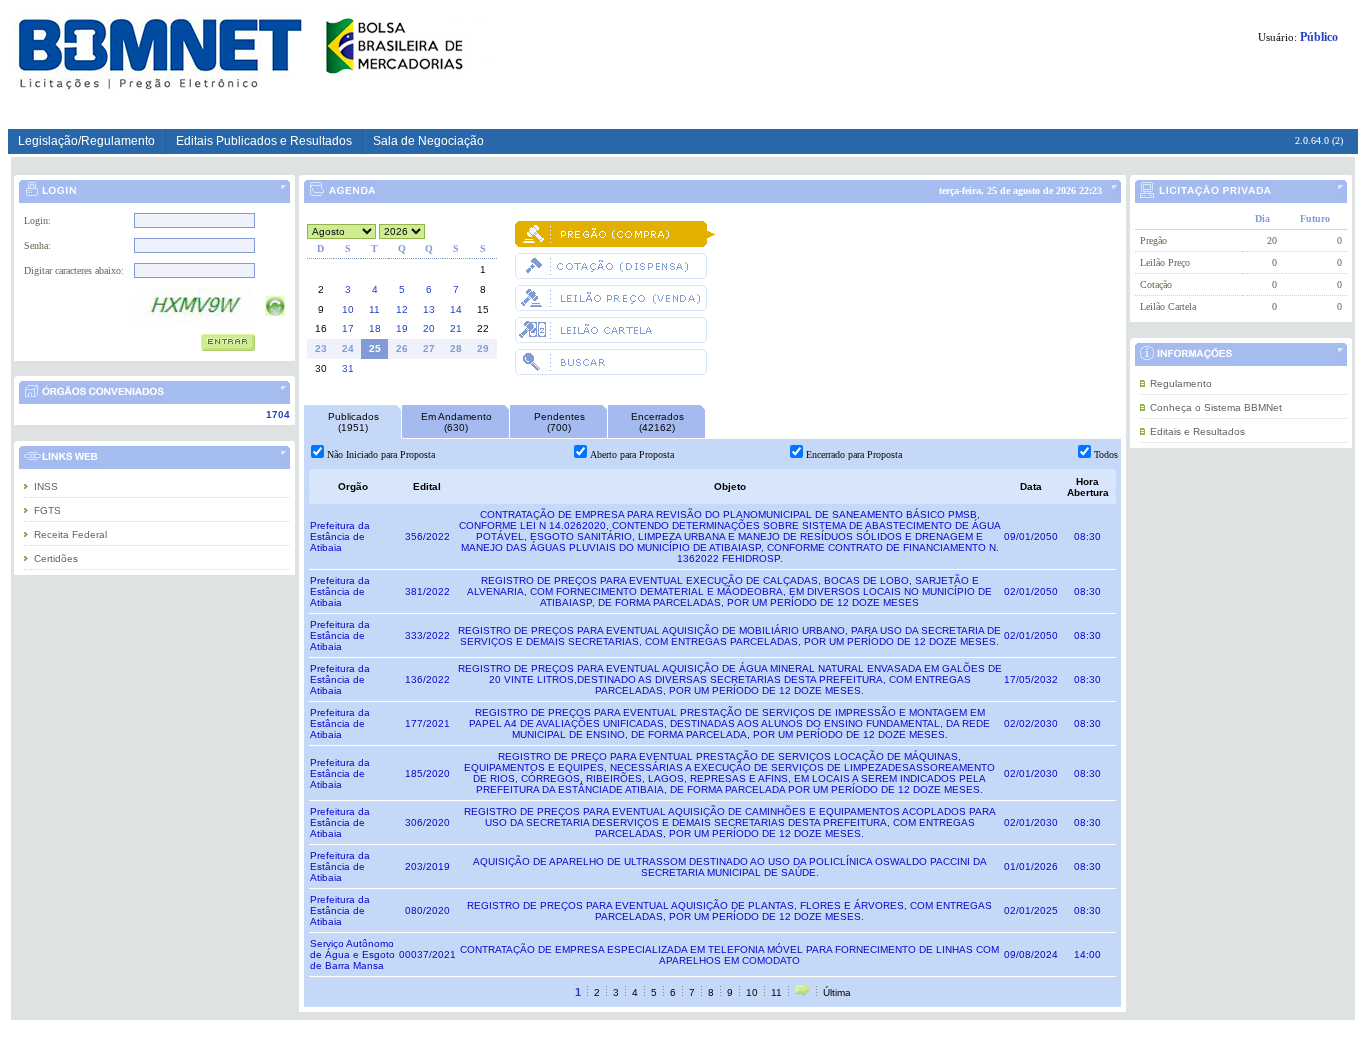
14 (456, 309)
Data (1031, 486)
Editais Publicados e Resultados (264, 141)
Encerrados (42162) (657, 422)
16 (321, 328)
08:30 (1087, 536)
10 (348, 309)
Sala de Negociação (428, 141)
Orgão (353, 486)
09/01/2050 (1031, 536)
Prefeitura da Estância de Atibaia (340, 536)
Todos (1106, 454)
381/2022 (427, 591)
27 (429, 348)
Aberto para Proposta (632, 454)
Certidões (56, 558)
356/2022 (427, 536)
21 (456, 328)
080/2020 (427, 910)
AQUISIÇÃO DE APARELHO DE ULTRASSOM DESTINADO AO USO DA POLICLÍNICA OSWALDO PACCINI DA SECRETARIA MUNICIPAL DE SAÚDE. (730, 867)
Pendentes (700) (559, 422)
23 (321, 348)
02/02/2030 (1031, 723)
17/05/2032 (1031, 679)
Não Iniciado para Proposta (381, 454)
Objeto (730, 486)
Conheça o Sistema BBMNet (1216, 407)
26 (402, 348)
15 (483, 309)
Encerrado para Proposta (854, 454)
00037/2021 (427, 954)
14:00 (1087, 954)
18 (375, 328)
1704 (278, 414)
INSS (46, 486)
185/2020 (427, 773)
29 (483, 348)
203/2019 (427, 866)
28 (456, 348)
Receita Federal (70, 534)
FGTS (47, 510)
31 (348, 368)
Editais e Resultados (1197, 431)
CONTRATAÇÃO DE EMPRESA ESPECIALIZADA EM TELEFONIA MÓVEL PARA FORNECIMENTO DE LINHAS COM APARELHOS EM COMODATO (729, 955)
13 (429, 309)
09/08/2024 (1031, 954)
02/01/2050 (1031, 591)
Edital (427, 486)
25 (375, 348)
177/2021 (427, 723)
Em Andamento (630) (456, 422)
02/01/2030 (1031, 773)
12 (402, 309)
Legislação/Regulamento (86, 141)
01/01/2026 (1031, 866)
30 (321, 368)
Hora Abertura (1088, 487)
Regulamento (1181, 383)
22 (483, 328)
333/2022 (427, 635)
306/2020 (427, 822)
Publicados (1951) (353, 422)
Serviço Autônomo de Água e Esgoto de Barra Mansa (352, 954)
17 (348, 328)
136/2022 (427, 679)
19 (402, 328)
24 (348, 348)
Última (837, 992)
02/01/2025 (1031, 910)
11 (374, 309)
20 (429, 328)
